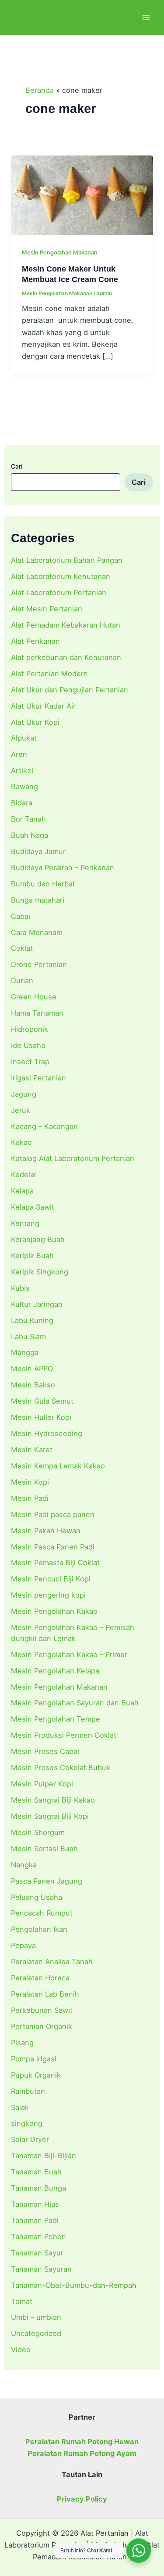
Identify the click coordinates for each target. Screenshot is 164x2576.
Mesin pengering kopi (48, 1595)
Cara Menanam (37, 932)
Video (21, 2350)
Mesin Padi (30, 1498)
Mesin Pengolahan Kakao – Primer (69, 1655)
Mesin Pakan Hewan (46, 1531)
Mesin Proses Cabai (45, 1751)
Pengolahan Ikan (39, 1929)
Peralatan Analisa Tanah (52, 1962)
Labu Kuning (32, 1320)
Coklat (22, 948)
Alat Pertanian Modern (49, 674)
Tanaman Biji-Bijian (44, 2156)
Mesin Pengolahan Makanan (59, 1687)
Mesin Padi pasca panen (53, 1514)
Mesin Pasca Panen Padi (53, 1547)
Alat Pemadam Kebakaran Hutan (66, 625)
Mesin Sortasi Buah (44, 1849)
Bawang (24, 787)
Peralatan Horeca (40, 1978)
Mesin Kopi (30, 1482)
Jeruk (21, 1110)
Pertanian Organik (42, 2026)
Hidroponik (30, 1029)
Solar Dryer (30, 2139)
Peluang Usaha (37, 1897)
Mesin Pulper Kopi (42, 1784)
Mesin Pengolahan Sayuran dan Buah (75, 1703)
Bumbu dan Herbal (43, 884)
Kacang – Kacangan (44, 1126)
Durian (22, 981)
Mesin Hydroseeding (47, 1433)
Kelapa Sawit (33, 1207)
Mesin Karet (32, 1450)
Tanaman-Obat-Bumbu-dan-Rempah (74, 2285)
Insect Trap (30, 1062)
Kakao (21, 1142)
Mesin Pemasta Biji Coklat (55, 1563)
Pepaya (23, 1945)
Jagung (24, 1094)
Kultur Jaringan (37, 1304)
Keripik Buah (32, 1256)
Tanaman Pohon (38, 2237)
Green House (34, 997)
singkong (27, 2123)
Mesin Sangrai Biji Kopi (50, 1816)
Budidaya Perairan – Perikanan (63, 868)
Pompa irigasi (34, 2059)
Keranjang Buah (38, 1239)
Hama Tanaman (37, 1013)
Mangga (25, 1352)
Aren (19, 754)
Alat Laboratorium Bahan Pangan (67, 560)
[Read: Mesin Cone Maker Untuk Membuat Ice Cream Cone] (82, 195)
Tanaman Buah (36, 2172)
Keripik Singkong (40, 1272)
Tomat (22, 2301)
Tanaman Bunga (38, 2188)
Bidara (22, 803)
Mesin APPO (32, 1369)
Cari (17, 466)
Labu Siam (28, 1337)
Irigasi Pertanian (38, 1078)
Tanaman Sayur (37, 2253)
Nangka (24, 1865)
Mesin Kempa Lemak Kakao (58, 1466)
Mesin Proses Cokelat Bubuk (61, 1768)
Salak (20, 2107)
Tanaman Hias (35, 2204)
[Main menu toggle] (146, 18)
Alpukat (24, 738)
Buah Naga (30, 835)
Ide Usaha (28, 1045)
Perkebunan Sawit (42, 2010)
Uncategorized (36, 2333)
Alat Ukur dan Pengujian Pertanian (70, 690)
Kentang (25, 1223)
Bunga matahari (38, 900)
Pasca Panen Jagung (47, 1881)
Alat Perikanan (35, 641)
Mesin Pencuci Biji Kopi (51, 1579)
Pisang (22, 2043)
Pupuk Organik (36, 2075)
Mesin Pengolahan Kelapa (55, 1671)
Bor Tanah (28, 819)
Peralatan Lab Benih (45, 1994)
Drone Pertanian (39, 964)
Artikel (22, 770)
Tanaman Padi (35, 2220)
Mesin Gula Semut (42, 1401)
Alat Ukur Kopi (35, 722)
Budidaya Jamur (38, 851)
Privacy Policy (82, 2499)
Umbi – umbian (36, 2317)
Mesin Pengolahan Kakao (54, 1611)
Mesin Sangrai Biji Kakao (53, 1800)
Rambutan (28, 2091)
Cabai (21, 916)
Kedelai (23, 1175)
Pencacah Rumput (42, 1913)
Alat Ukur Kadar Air (43, 706)
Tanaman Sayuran (41, 2269)
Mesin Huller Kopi (41, 1417)
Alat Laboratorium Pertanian (59, 593)
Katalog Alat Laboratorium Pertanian (73, 1158)
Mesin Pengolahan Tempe (56, 1719)
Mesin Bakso (33, 1385)
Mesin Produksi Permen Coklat (64, 1735)
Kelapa (22, 1191)
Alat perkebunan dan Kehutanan (66, 657)
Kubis (20, 1288)
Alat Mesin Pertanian (47, 609)
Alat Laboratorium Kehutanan (61, 576)
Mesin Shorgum (38, 1832)
